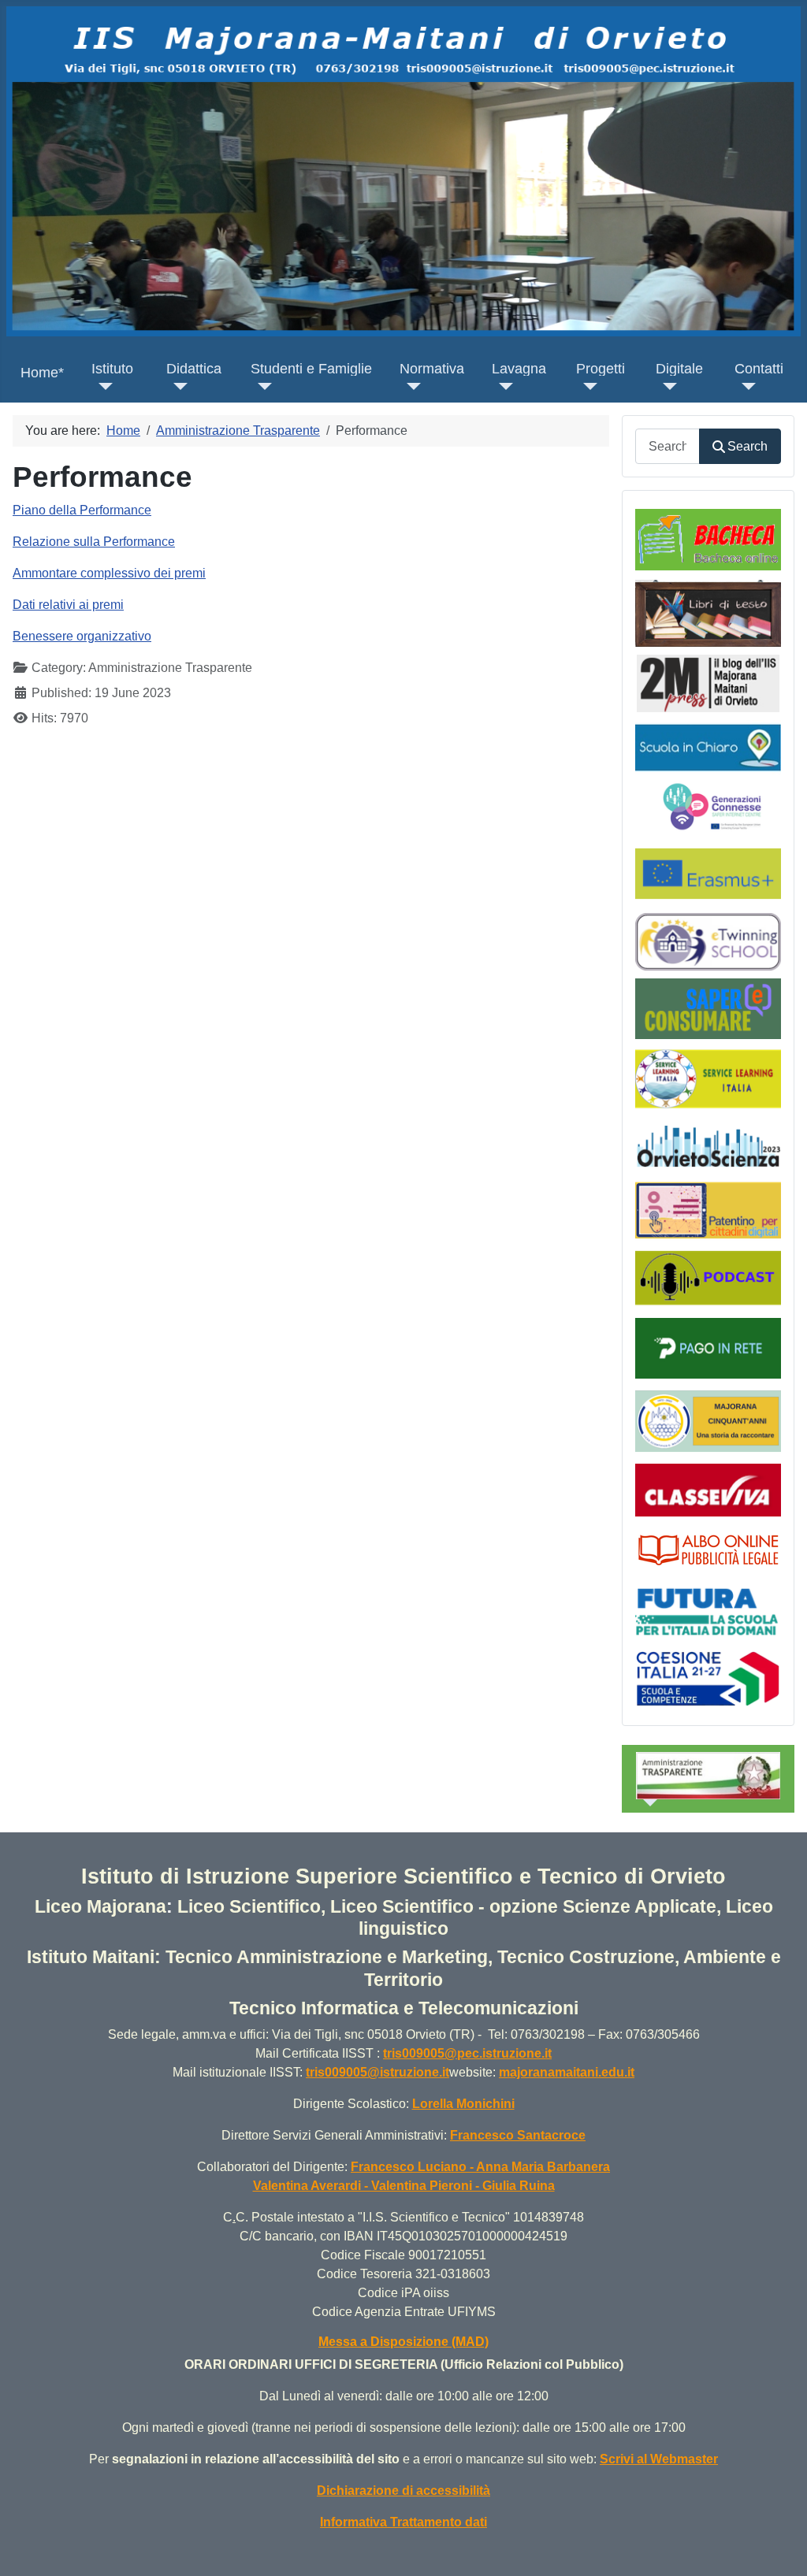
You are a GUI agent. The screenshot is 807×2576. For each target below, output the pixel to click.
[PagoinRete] (708, 1347)
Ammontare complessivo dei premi (109, 573)
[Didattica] (177, 386)
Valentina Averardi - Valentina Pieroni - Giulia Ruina (404, 2186)
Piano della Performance (82, 510)
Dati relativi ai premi (68, 605)
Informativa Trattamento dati (403, 2522)
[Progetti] (587, 386)
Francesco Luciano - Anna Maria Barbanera (480, 2167)
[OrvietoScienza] (708, 1145)
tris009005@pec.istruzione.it (467, 2053)
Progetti (601, 369)
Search (747, 446)
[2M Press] (708, 683)
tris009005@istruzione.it (377, 2072)
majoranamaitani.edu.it (567, 2072)
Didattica (194, 369)
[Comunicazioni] (708, 539)
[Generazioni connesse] (714, 805)
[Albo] (708, 1548)
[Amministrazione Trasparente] (647, 1803)
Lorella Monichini (463, 2104)
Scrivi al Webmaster (659, 2459)
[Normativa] (410, 386)
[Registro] (708, 1488)
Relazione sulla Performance (94, 542)
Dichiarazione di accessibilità (403, 2491)
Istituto (112, 369)
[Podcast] (708, 1277)
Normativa (432, 369)
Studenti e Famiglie (311, 369)
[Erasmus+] (708, 872)
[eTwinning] (708, 940)
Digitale (679, 369)
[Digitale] (666, 386)
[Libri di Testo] (708, 612)
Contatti (759, 369)
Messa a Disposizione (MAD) (403, 2342)
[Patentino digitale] (708, 1210)
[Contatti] (745, 386)
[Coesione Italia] (708, 1678)
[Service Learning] (708, 1078)
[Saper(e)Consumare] (708, 1008)
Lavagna (519, 369)
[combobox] (668, 446)
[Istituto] (102, 386)
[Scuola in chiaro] (708, 747)
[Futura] (708, 1611)
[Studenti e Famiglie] (261, 386)
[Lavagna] (502, 386)
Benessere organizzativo (82, 636)
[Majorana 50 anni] (708, 1421)
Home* (42, 373)
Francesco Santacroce (518, 2135)
